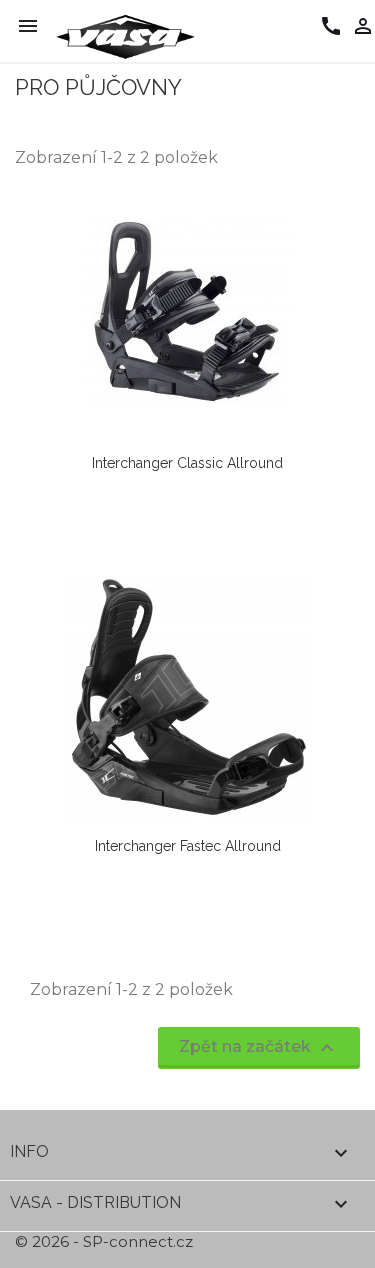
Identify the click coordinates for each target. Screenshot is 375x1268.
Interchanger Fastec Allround (188, 846)
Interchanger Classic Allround (187, 463)
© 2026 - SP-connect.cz (104, 1241)
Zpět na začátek (259, 1048)
